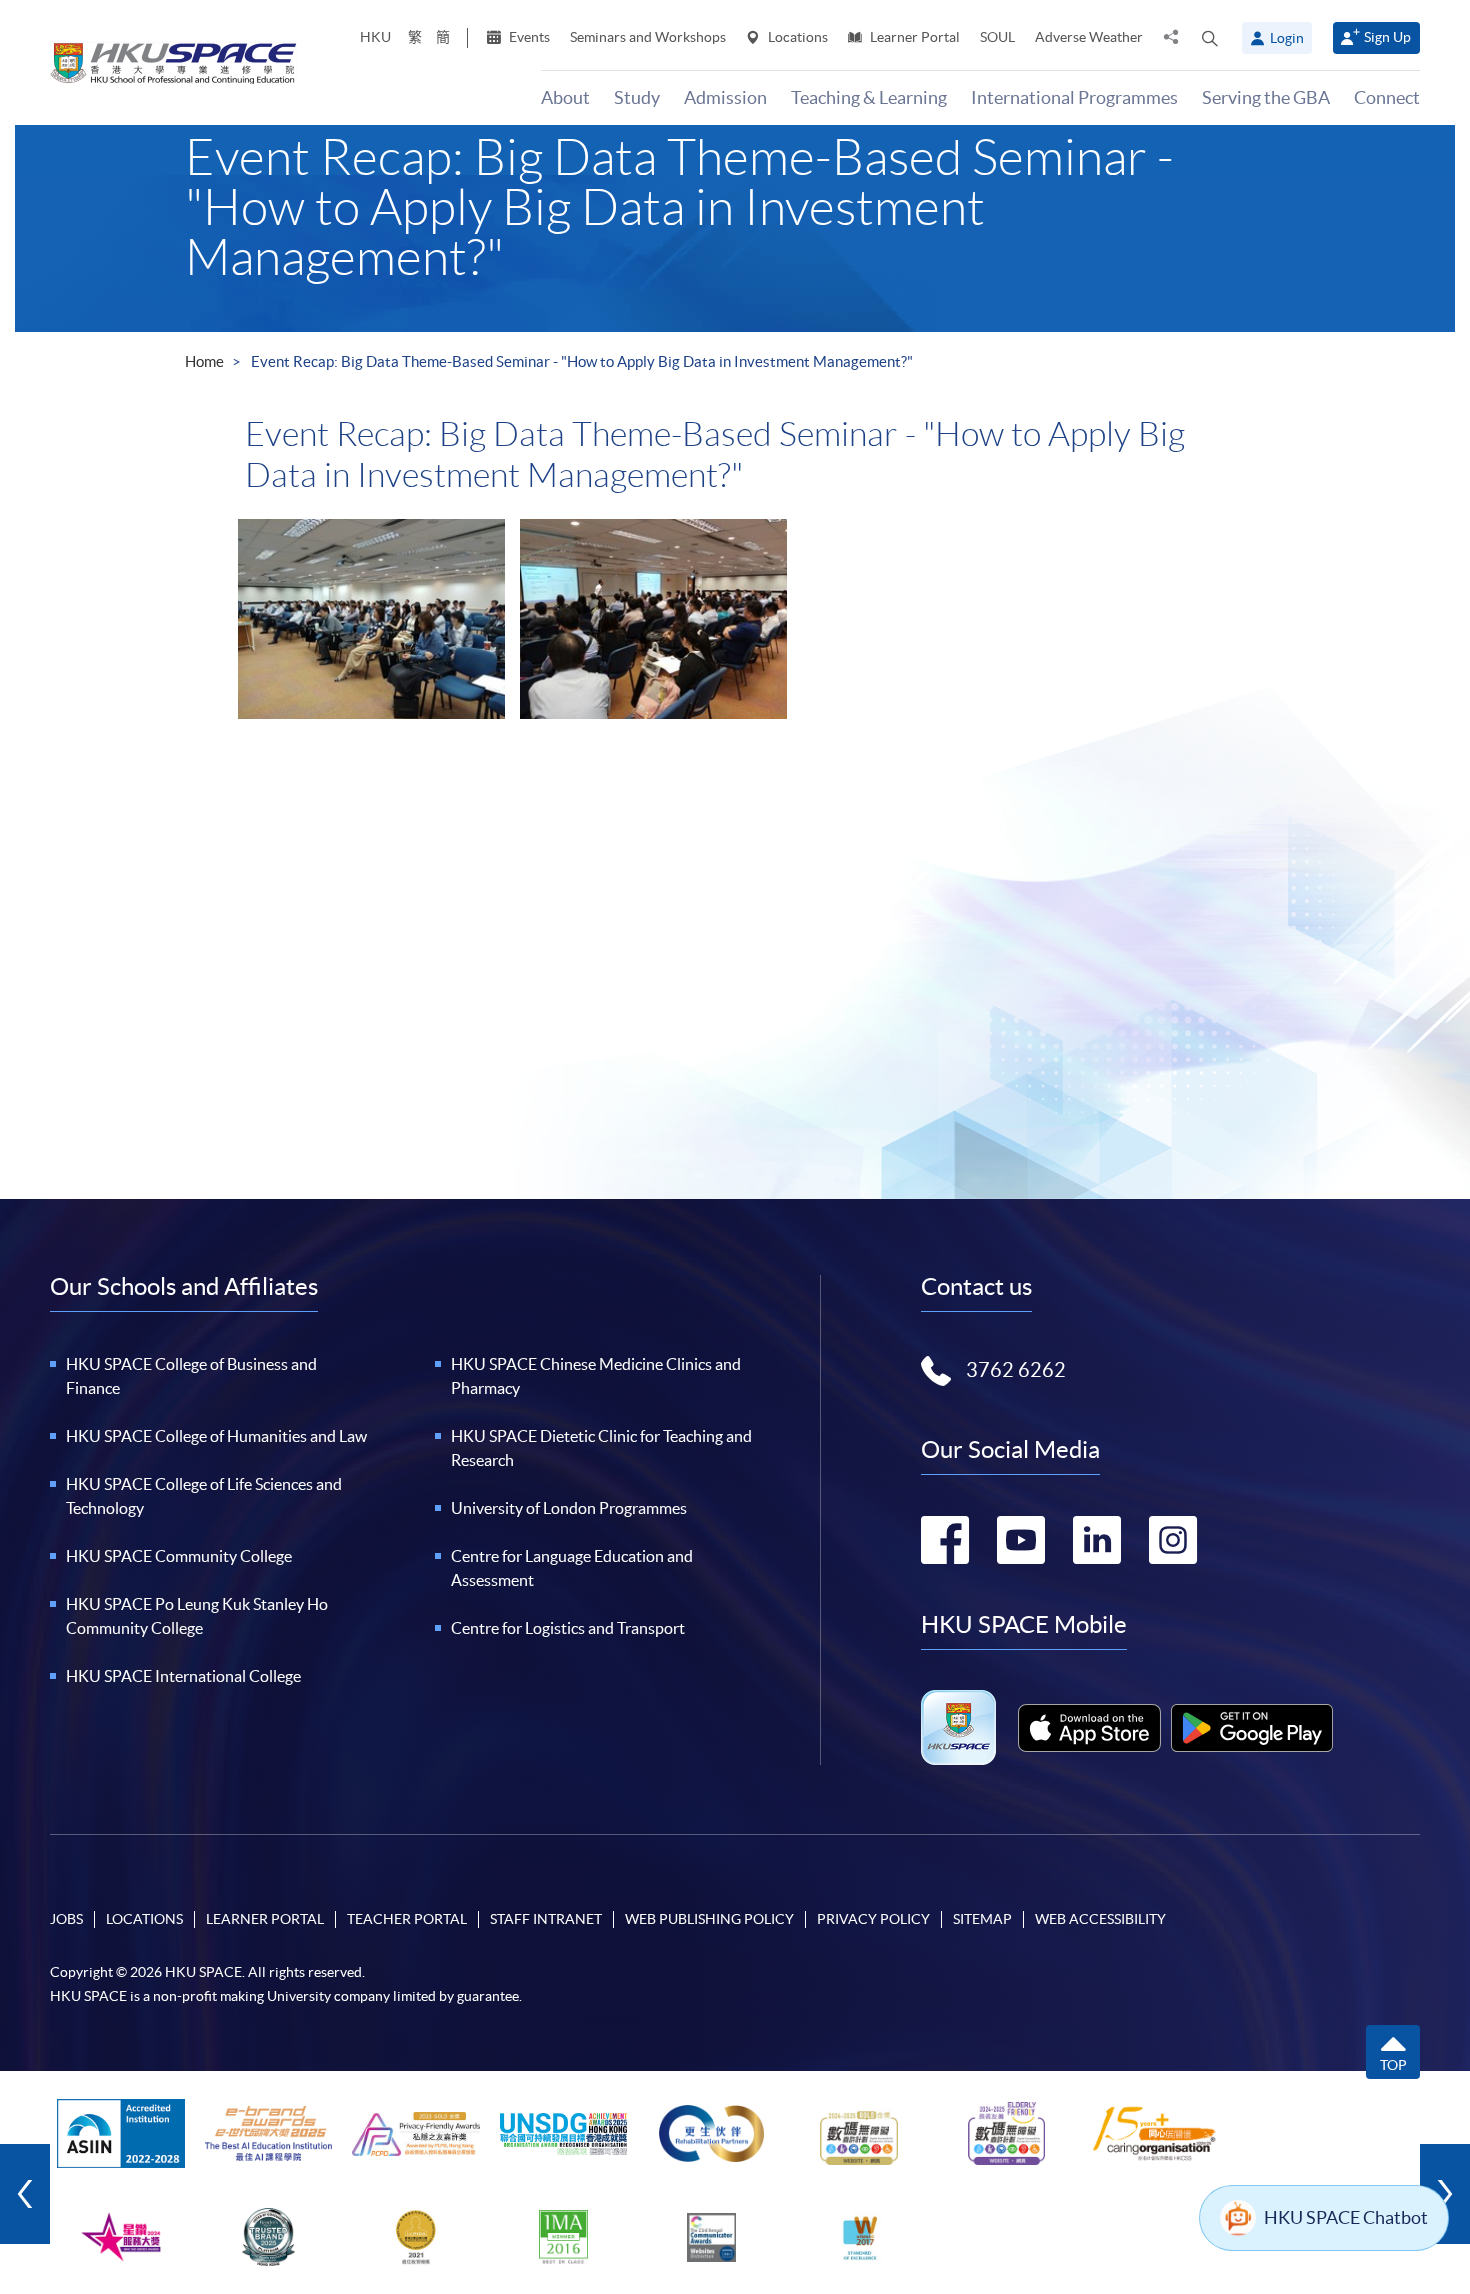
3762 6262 (1016, 1370)
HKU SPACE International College (183, 1676)
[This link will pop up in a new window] (1090, 1728)
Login (1287, 38)
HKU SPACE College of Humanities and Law (216, 1436)
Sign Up (1387, 37)
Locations (796, 37)
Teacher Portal (407, 1919)
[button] (1210, 38)
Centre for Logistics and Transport (568, 1628)
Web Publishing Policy (709, 1919)
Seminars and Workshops (648, 37)
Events (528, 37)
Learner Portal (913, 37)
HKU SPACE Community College (179, 1556)
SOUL (997, 37)
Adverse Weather (1089, 37)
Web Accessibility (1100, 1919)
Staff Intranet (546, 1919)
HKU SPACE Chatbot (1346, 2217)
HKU (375, 37)
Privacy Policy (873, 1919)
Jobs (66, 1919)
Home (204, 361)
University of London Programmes (569, 1508)
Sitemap (982, 1919)
